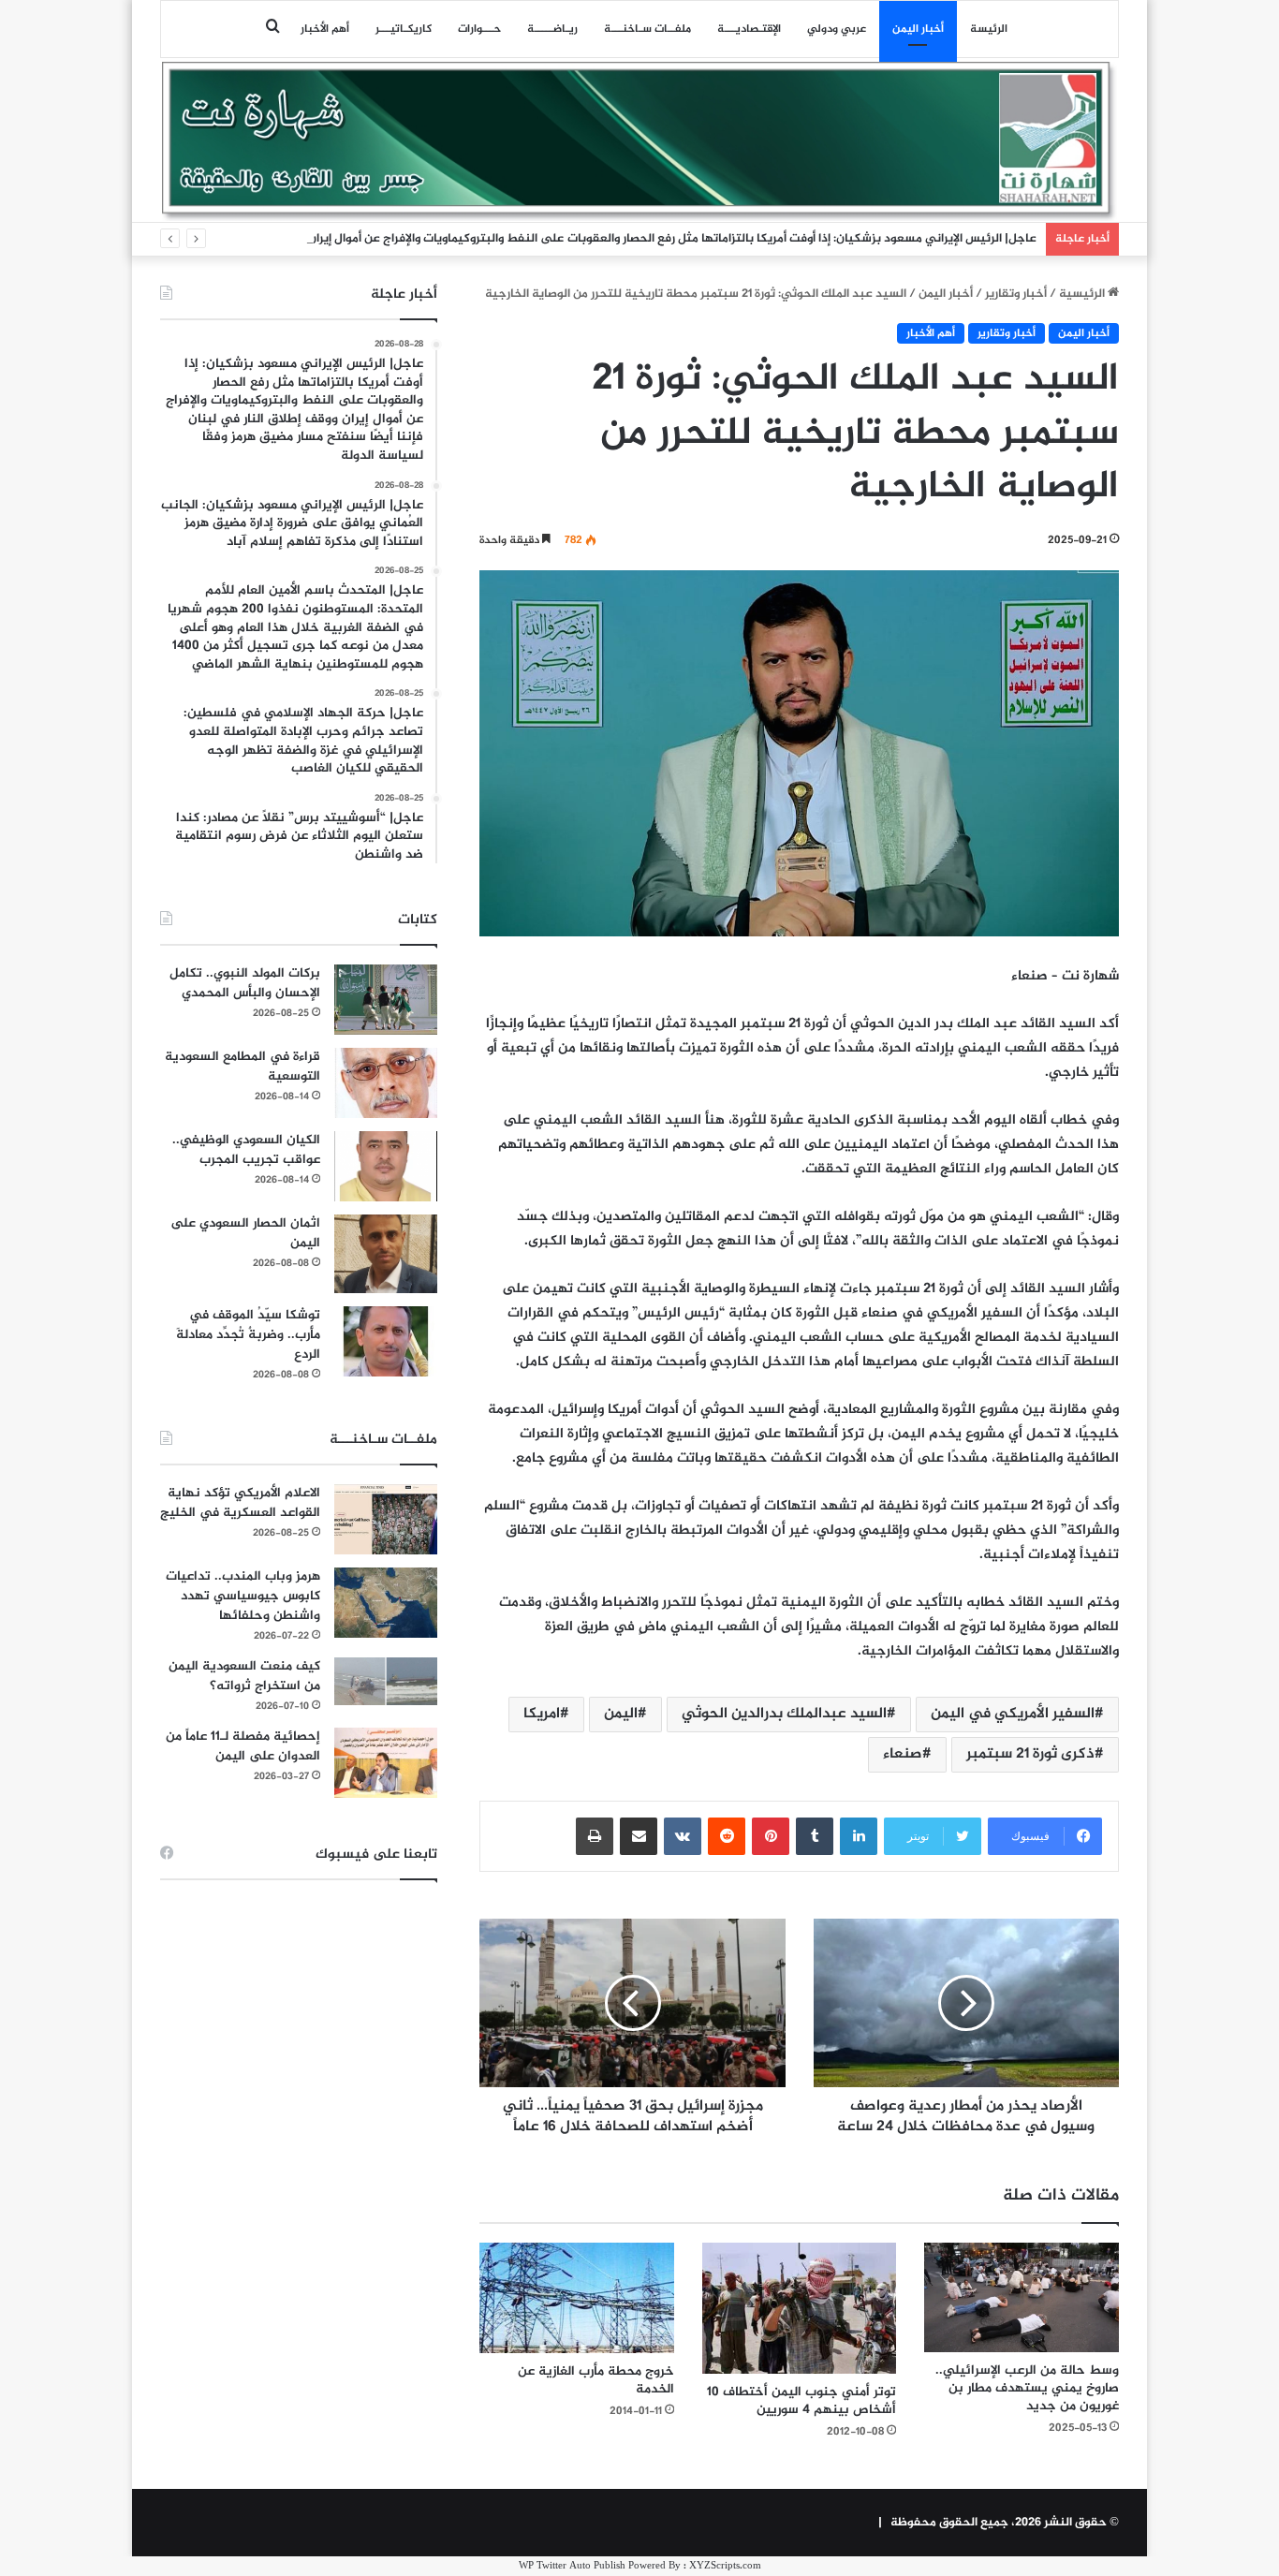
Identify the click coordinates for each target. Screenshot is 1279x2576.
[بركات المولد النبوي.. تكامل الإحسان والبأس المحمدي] (386, 1000)
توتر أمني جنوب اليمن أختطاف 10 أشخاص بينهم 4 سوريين (801, 2401)
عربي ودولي (837, 29)
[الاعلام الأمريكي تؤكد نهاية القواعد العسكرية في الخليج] (386, 1519)
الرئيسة (989, 29)
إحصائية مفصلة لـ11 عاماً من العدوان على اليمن (243, 1746)
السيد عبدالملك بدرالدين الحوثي (784, 1714)
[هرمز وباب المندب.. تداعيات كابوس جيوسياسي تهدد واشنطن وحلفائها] (386, 1603)
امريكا (542, 1714)
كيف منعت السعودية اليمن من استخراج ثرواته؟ (244, 1676)
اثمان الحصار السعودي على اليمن (245, 1233)
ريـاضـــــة (552, 29)
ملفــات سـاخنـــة (647, 29)
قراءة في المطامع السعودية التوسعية (243, 1067)
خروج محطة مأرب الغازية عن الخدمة (596, 2380)
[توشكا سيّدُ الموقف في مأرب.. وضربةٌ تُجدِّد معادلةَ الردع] (386, 1341)
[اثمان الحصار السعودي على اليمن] (386, 1254)
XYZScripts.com (725, 2566)
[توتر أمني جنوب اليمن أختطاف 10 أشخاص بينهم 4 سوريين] (800, 2308)
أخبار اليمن (918, 29)
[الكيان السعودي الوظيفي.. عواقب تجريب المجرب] (386, 1166)
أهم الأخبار (325, 29)
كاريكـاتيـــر (404, 29)
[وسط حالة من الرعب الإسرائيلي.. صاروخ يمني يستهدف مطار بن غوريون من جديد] (1022, 2297)
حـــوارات (479, 29)
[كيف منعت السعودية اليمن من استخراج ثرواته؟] (386, 1681)
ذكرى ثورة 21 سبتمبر (1030, 1754)
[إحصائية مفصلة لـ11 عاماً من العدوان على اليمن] (386, 1763)
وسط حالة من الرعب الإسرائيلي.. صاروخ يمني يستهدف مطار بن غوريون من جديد (1027, 2388)
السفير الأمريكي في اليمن (1013, 1714)
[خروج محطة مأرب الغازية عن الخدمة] (577, 2298)
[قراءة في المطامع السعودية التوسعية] (386, 1083)
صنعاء (903, 1754)
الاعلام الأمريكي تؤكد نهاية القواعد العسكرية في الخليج (240, 1503)
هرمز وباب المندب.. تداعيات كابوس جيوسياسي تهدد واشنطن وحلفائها (243, 1596)
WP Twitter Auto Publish (572, 2566)
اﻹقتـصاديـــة (749, 29)
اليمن (621, 1714)
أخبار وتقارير (1016, 294)
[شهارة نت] (639, 141)
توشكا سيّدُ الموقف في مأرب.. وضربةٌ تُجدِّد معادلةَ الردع (248, 1335)
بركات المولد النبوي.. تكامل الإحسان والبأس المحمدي (245, 983)
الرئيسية (1083, 294)
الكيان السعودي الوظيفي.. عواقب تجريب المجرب (246, 1150)
